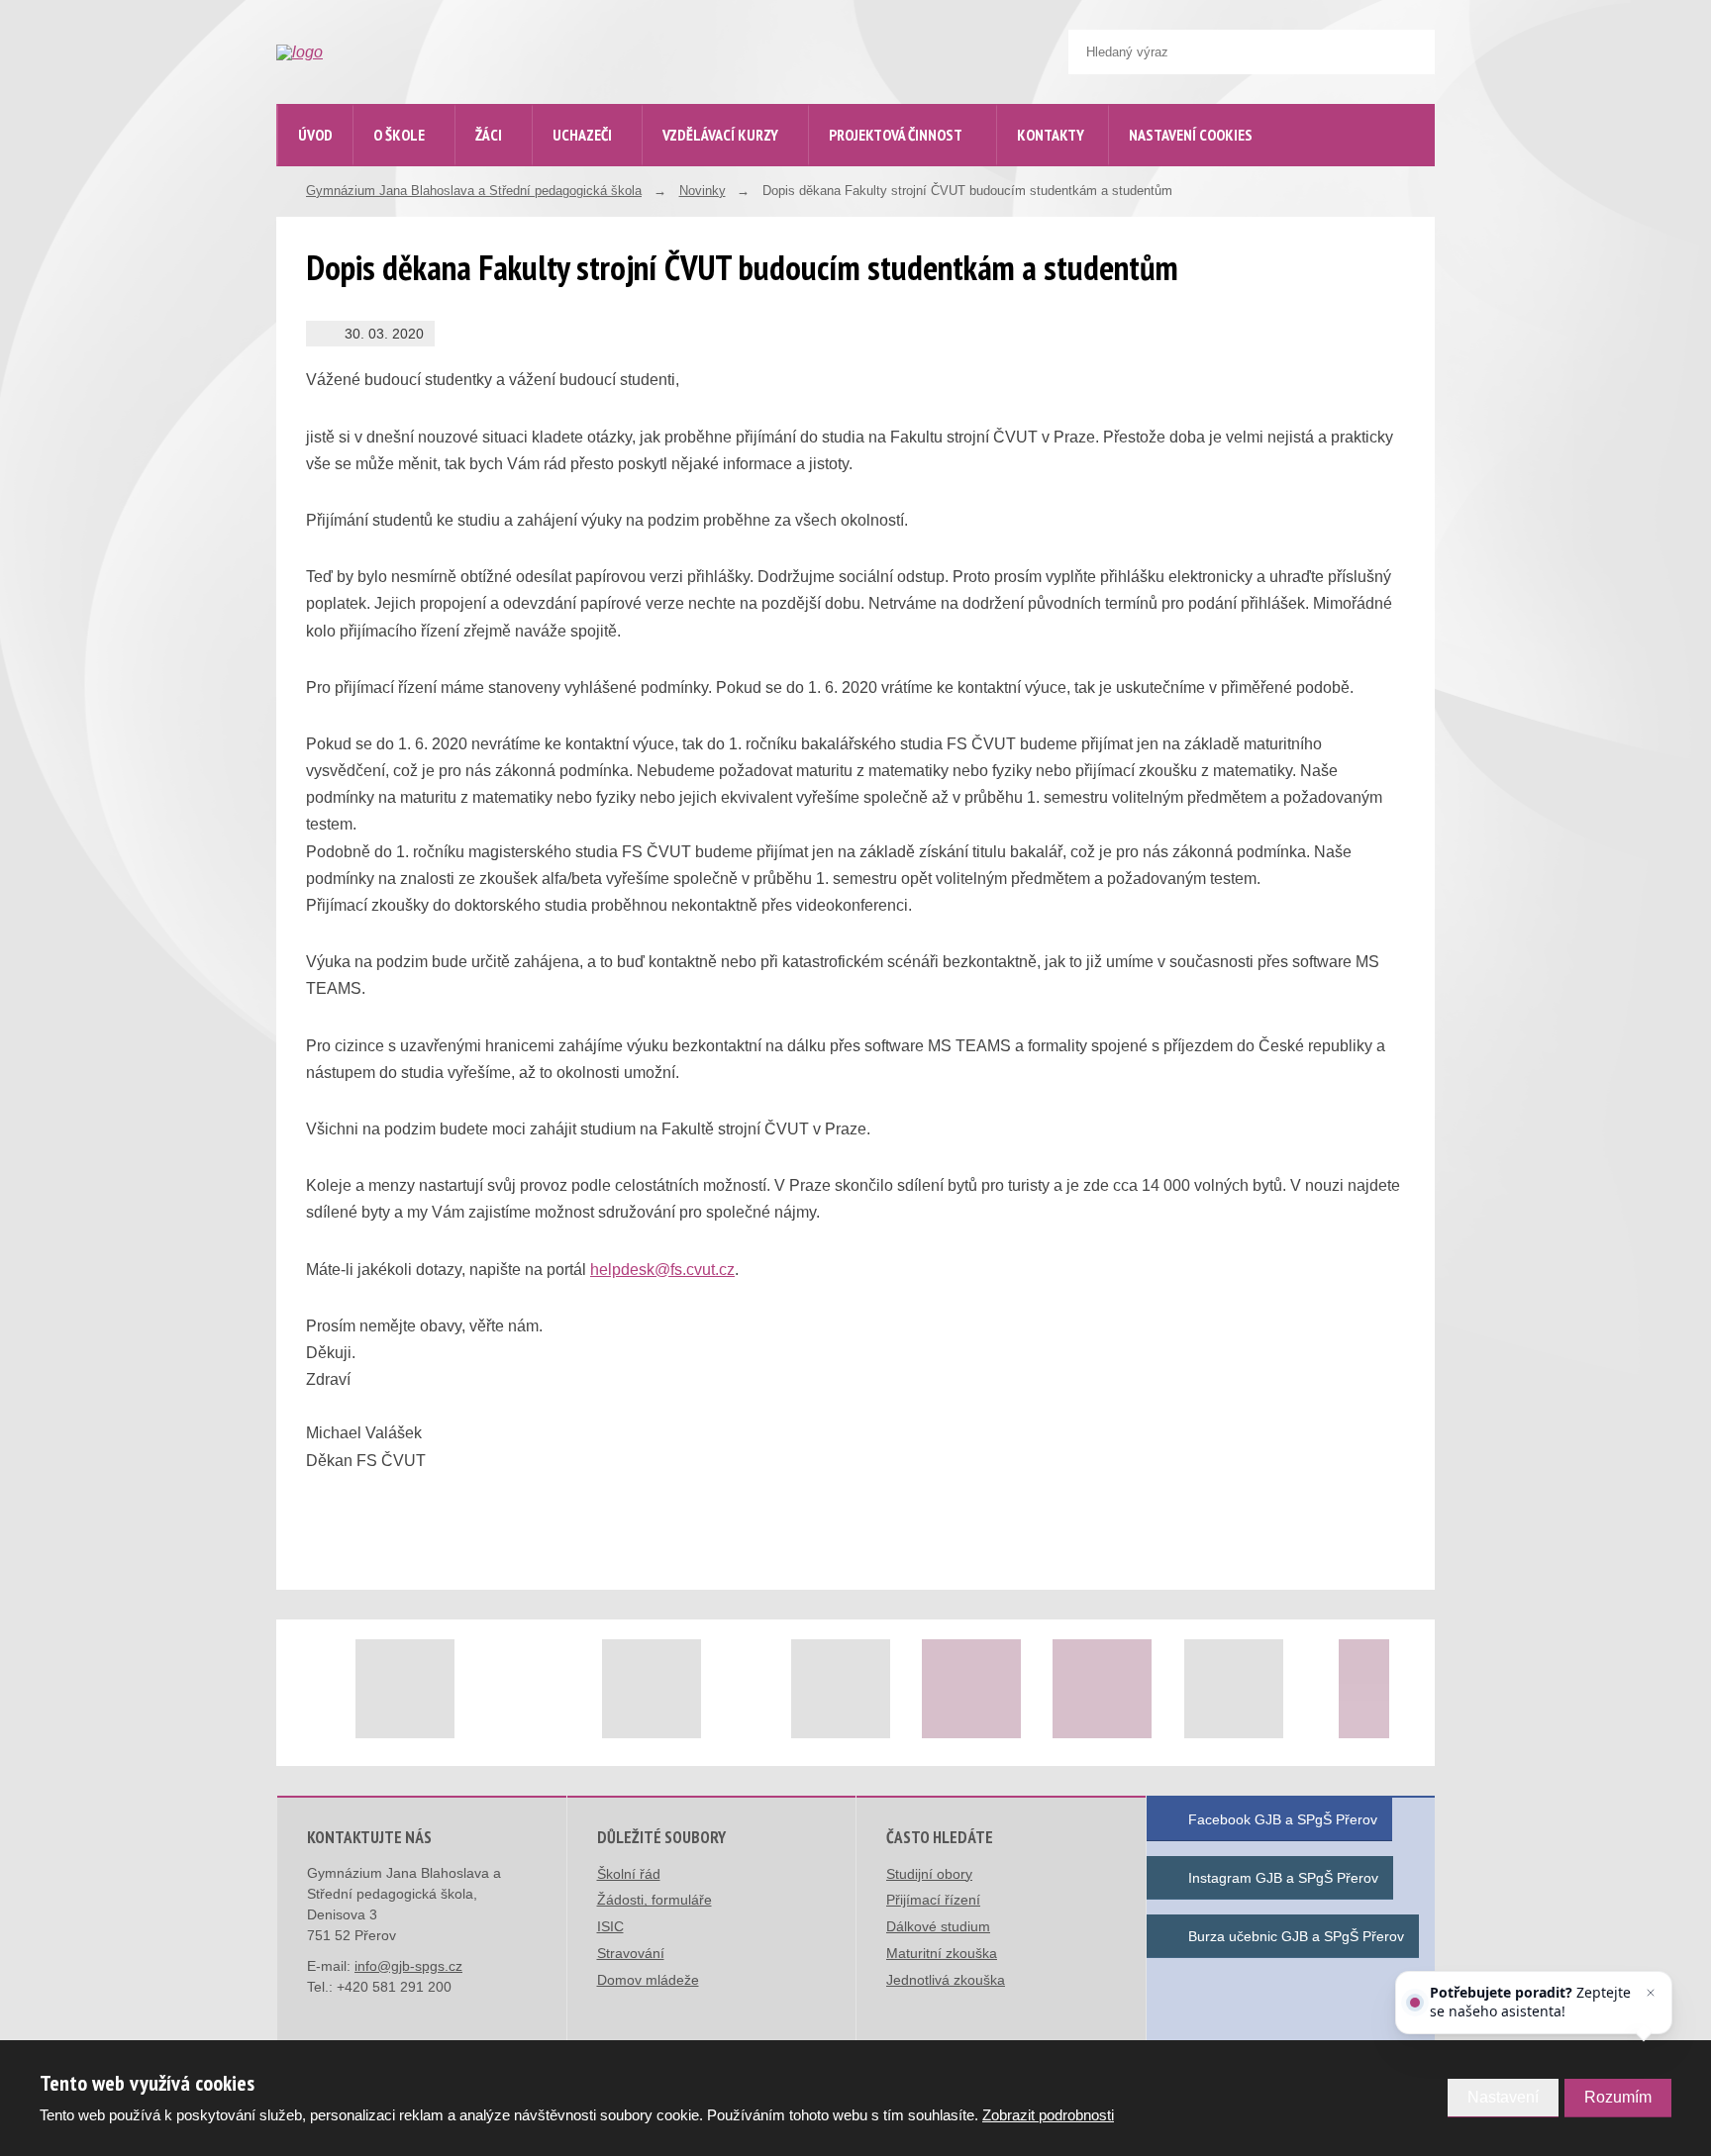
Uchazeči (582, 135)
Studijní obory (929, 1874)
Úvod (315, 135)
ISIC (610, 1926)
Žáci (489, 135)
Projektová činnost (896, 135)
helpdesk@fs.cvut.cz (662, 1270)
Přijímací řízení (933, 1900)
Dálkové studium (938, 1926)
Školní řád (629, 1874)
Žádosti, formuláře (654, 1900)
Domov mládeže (648, 1980)
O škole (399, 135)
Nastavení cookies (1191, 135)
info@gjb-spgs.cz (408, 1966)
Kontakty (1051, 135)
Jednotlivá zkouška (946, 1980)
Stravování (631, 1953)
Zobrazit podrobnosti (1048, 2115)
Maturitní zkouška (942, 1953)
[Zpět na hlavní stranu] (426, 52)
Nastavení (1503, 2097)
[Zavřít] (1651, 1993)
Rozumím (1618, 2097)
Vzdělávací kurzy (720, 135)
